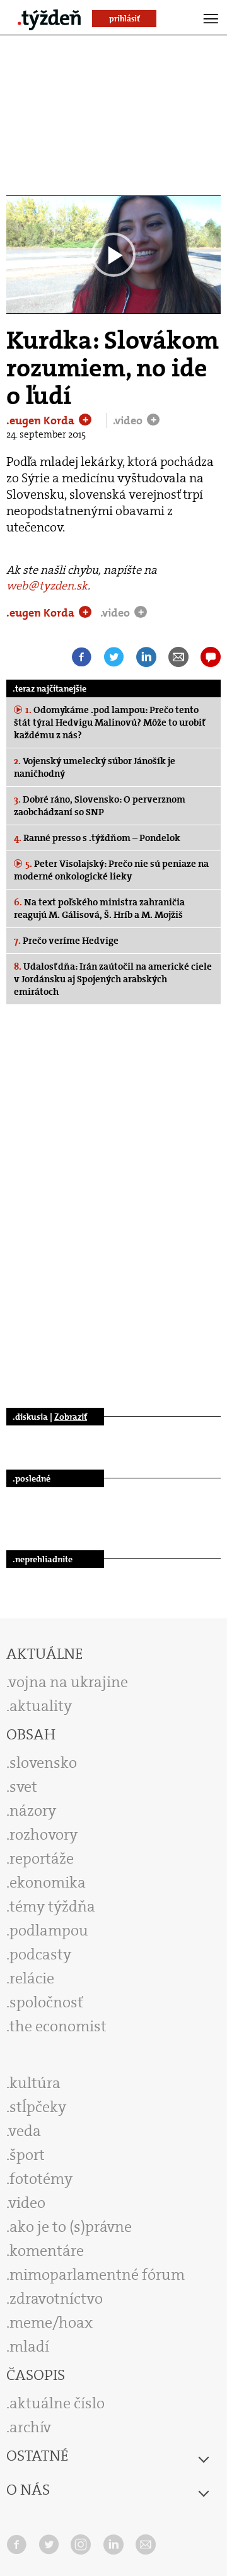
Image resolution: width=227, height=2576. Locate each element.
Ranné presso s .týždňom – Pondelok (97, 838)
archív (30, 2427)
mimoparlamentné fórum (97, 2275)
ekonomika (48, 1883)
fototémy (41, 2179)
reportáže (42, 1859)
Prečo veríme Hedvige (66, 941)
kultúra (35, 2083)
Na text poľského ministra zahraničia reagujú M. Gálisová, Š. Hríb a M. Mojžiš (99, 908)
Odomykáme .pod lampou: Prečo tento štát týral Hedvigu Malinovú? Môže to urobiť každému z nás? (109, 722)
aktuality (41, 1706)
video (27, 2203)
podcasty (40, 1954)
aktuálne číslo (57, 2403)
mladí (29, 2347)
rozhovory (44, 1835)
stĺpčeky (38, 2107)
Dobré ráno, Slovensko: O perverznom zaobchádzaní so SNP (100, 806)
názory (33, 1811)
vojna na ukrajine (68, 1682)
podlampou (49, 1930)
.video (129, 421)
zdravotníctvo (56, 2299)
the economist (58, 2026)
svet (23, 1787)
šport (27, 2155)
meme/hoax (51, 2323)
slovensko (43, 1763)
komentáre (47, 2251)
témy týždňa (52, 1906)
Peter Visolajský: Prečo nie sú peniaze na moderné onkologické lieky (111, 870)
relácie (32, 1978)
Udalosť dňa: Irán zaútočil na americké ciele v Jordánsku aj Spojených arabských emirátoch (113, 979)
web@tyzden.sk (47, 586)
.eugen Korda (42, 421)
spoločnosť (46, 2002)
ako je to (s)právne (71, 2227)
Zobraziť (71, 1417)
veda (25, 2131)
